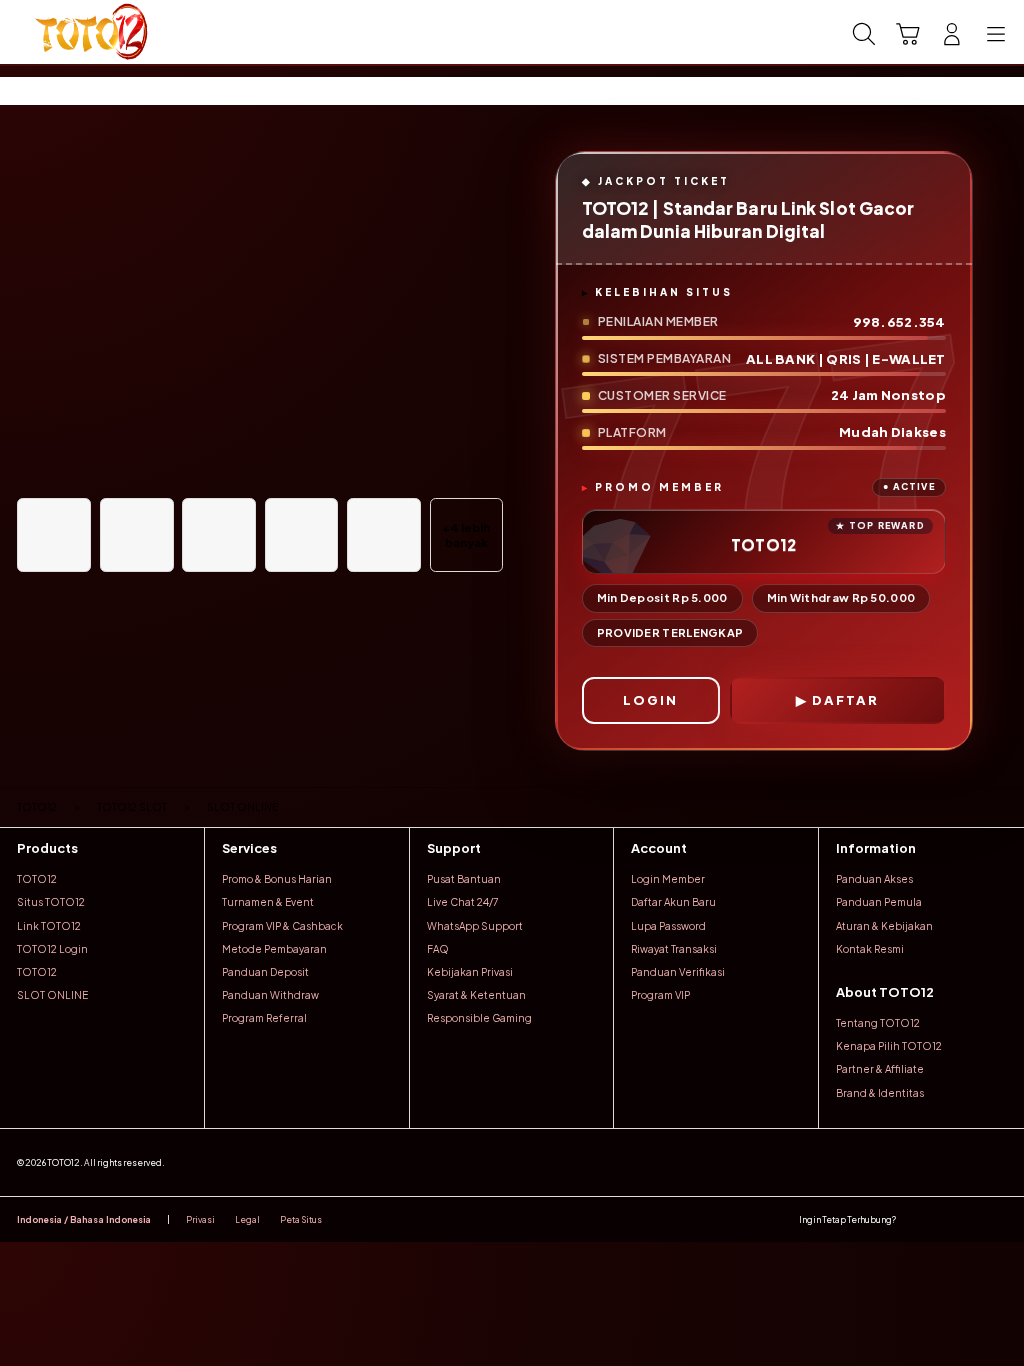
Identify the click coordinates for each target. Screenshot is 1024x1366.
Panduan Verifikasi (678, 972)
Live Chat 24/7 (462, 902)
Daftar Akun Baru (673, 902)
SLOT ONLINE (52, 995)
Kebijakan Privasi (470, 972)
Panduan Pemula (879, 902)
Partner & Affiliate (880, 1069)
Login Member (668, 879)
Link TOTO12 (49, 926)
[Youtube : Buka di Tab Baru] (998, 1219)
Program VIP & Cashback (282, 926)
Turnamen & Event (268, 902)
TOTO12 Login (52, 949)
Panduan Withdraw (270, 995)
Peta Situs (301, 1219)
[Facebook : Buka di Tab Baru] (915, 1219)
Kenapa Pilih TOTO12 (889, 1046)
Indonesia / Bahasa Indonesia (84, 1219)
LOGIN (650, 700)
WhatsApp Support (475, 926)
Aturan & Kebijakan (884, 926)
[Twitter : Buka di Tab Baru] (942, 1219)
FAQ (438, 949)
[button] (908, 34)
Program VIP (660, 995)
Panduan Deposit (265, 972)
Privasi (200, 1219)
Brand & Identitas (880, 1093)
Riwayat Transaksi (674, 949)
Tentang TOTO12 (878, 1023)
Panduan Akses (874, 879)
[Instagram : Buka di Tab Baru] (970, 1219)
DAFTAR (845, 700)
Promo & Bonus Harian (277, 879)
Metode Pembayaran (274, 949)
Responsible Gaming (479, 1018)
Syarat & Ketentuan (476, 995)
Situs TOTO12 (51, 902)
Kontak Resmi (870, 949)
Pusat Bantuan (464, 879)
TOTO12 (37, 879)
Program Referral (264, 1018)
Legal (247, 1219)
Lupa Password (668, 926)
